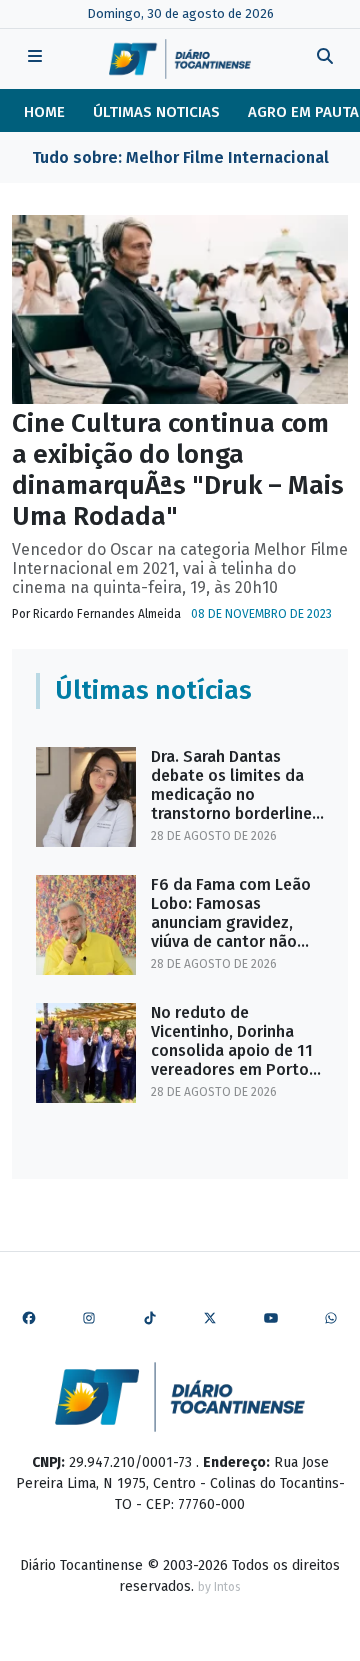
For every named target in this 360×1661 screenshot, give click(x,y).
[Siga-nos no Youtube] (271, 1319)
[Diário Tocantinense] (180, 59)
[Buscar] (325, 58)
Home (44, 112)
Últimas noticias (156, 112)
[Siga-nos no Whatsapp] (331, 1319)
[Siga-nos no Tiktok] (150, 1319)
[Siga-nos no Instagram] (89, 1319)
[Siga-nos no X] (210, 1319)
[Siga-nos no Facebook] (29, 1319)
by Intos (219, 1587)
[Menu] (35, 58)
